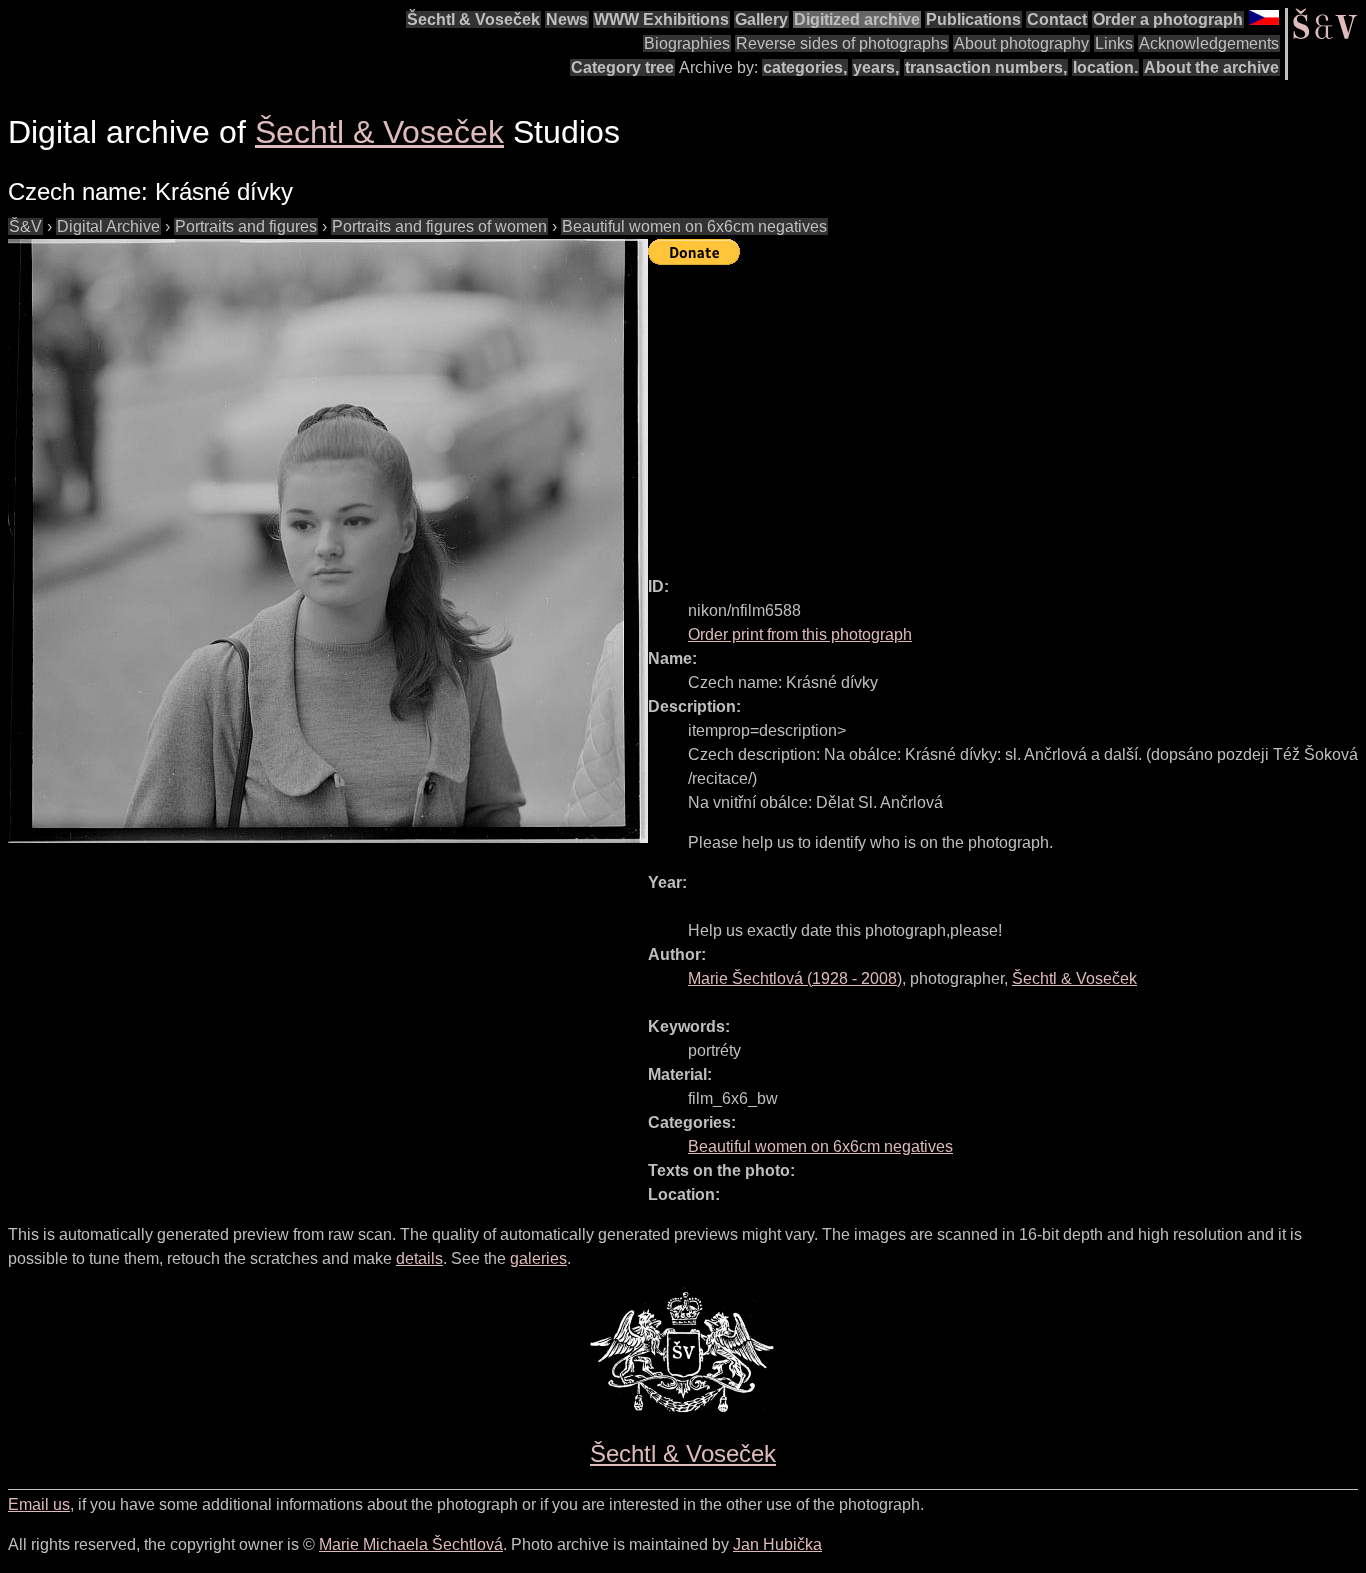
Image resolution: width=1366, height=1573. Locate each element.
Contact (1057, 19)
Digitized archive (857, 19)
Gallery (761, 19)
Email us (39, 1504)
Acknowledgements (1209, 43)
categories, (805, 67)
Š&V (25, 226)
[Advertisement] (1007, 412)
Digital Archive (108, 226)
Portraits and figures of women (439, 226)
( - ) (795, 978)
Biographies (687, 43)
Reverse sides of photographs (842, 43)
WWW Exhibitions (661, 19)
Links (1114, 43)
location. (1105, 67)
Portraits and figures (246, 226)
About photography (1021, 43)
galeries (538, 1258)
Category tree (622, 67)
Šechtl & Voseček (473, 19)
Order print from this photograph (800, 634)
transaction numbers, (986, 67)
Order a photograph (1168, 19)
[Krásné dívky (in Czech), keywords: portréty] (328, 541)
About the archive (1211, 67)
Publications (973, 19)
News (567, 19)
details (419, 1258)
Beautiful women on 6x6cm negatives (694, 226)
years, (876, 67)
